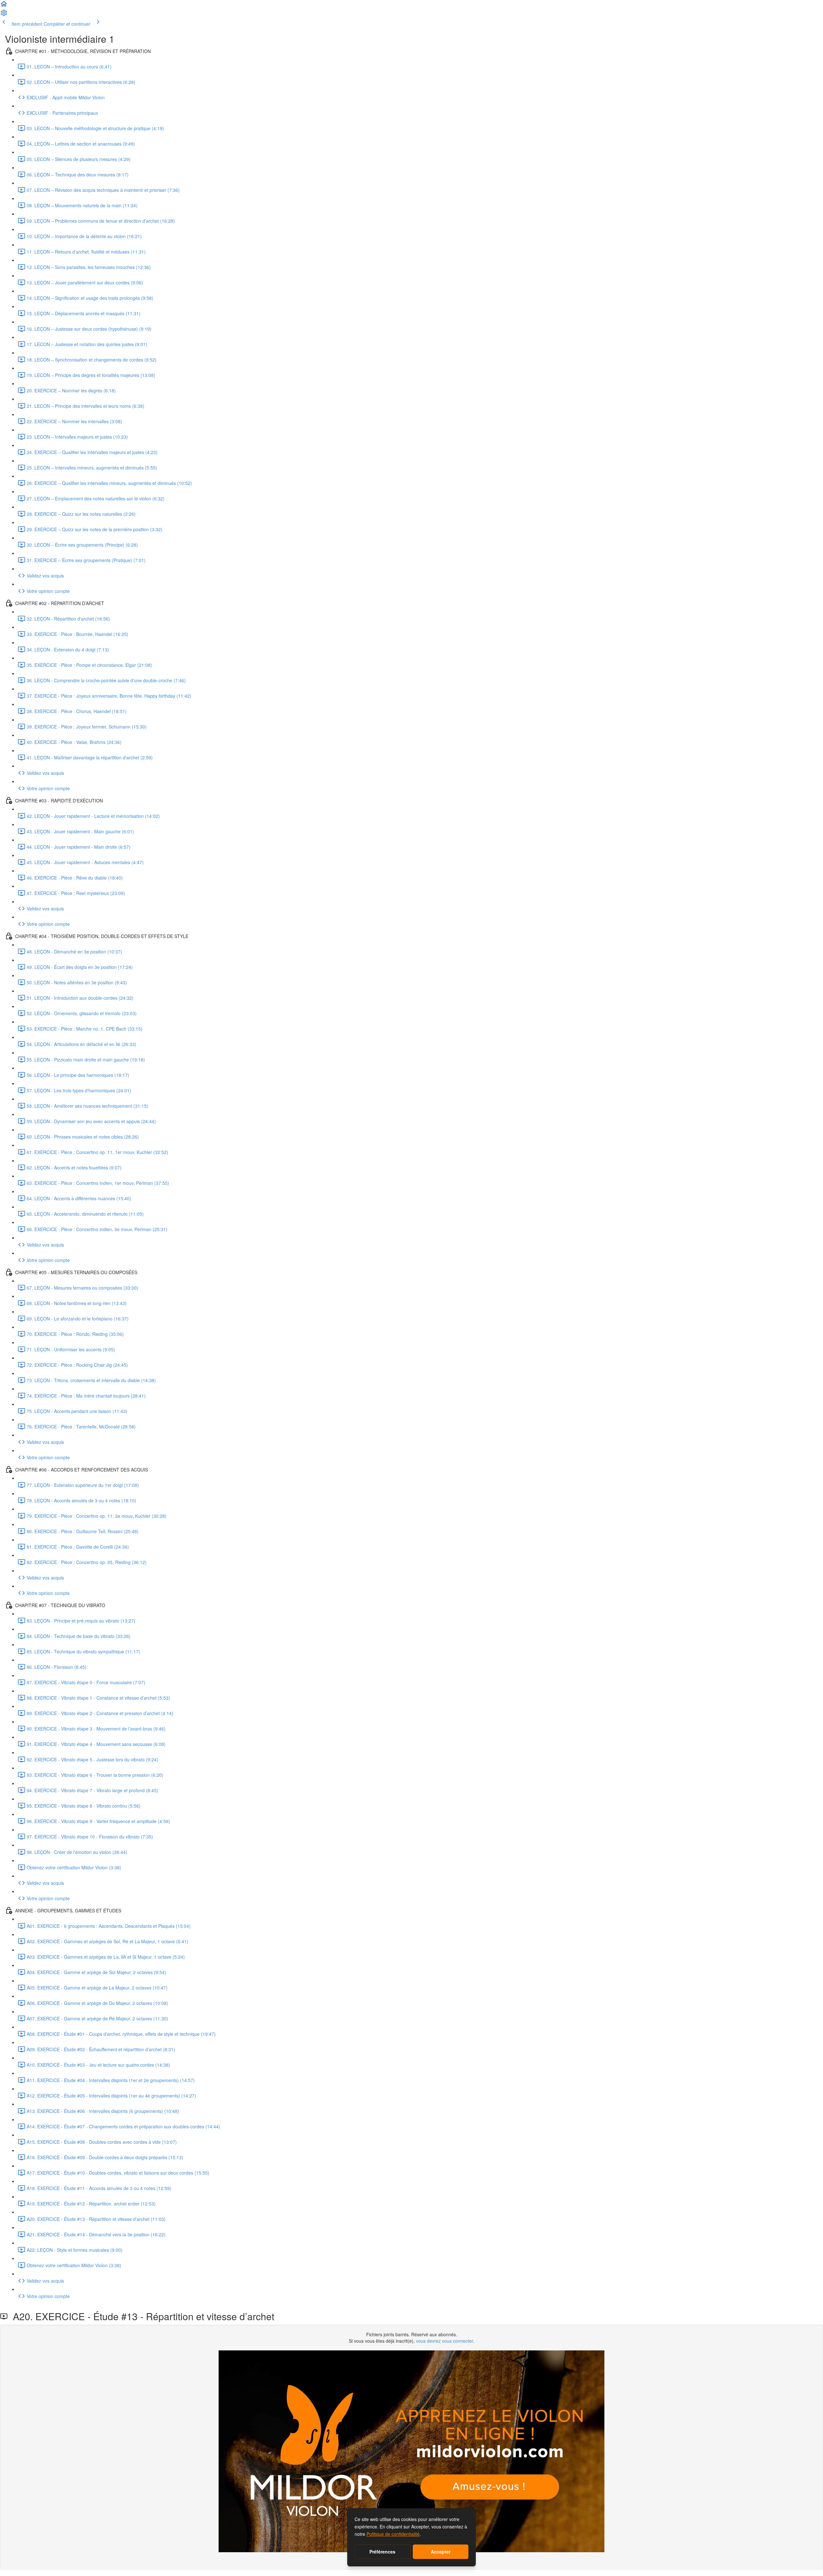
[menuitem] (4, 15)
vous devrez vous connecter (444, 2341)
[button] (4, 6)
